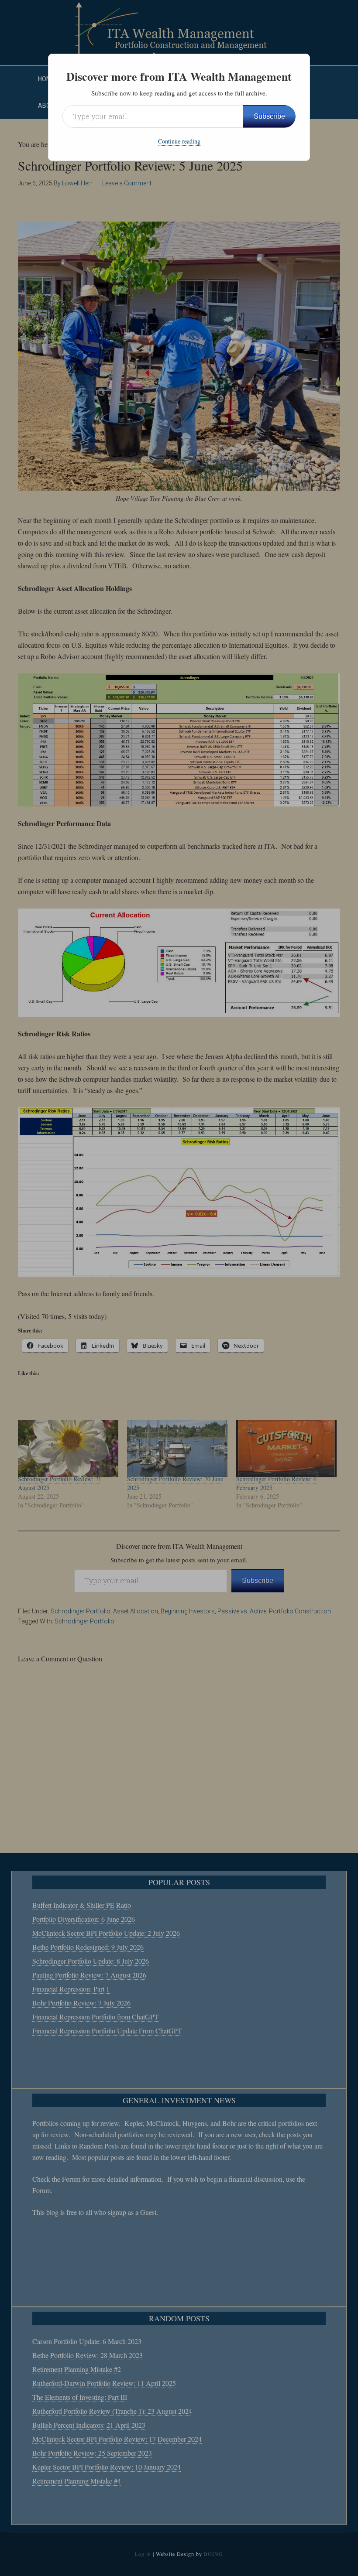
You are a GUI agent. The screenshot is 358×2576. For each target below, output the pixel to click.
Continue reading (179, 141)
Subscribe (269, 116)
